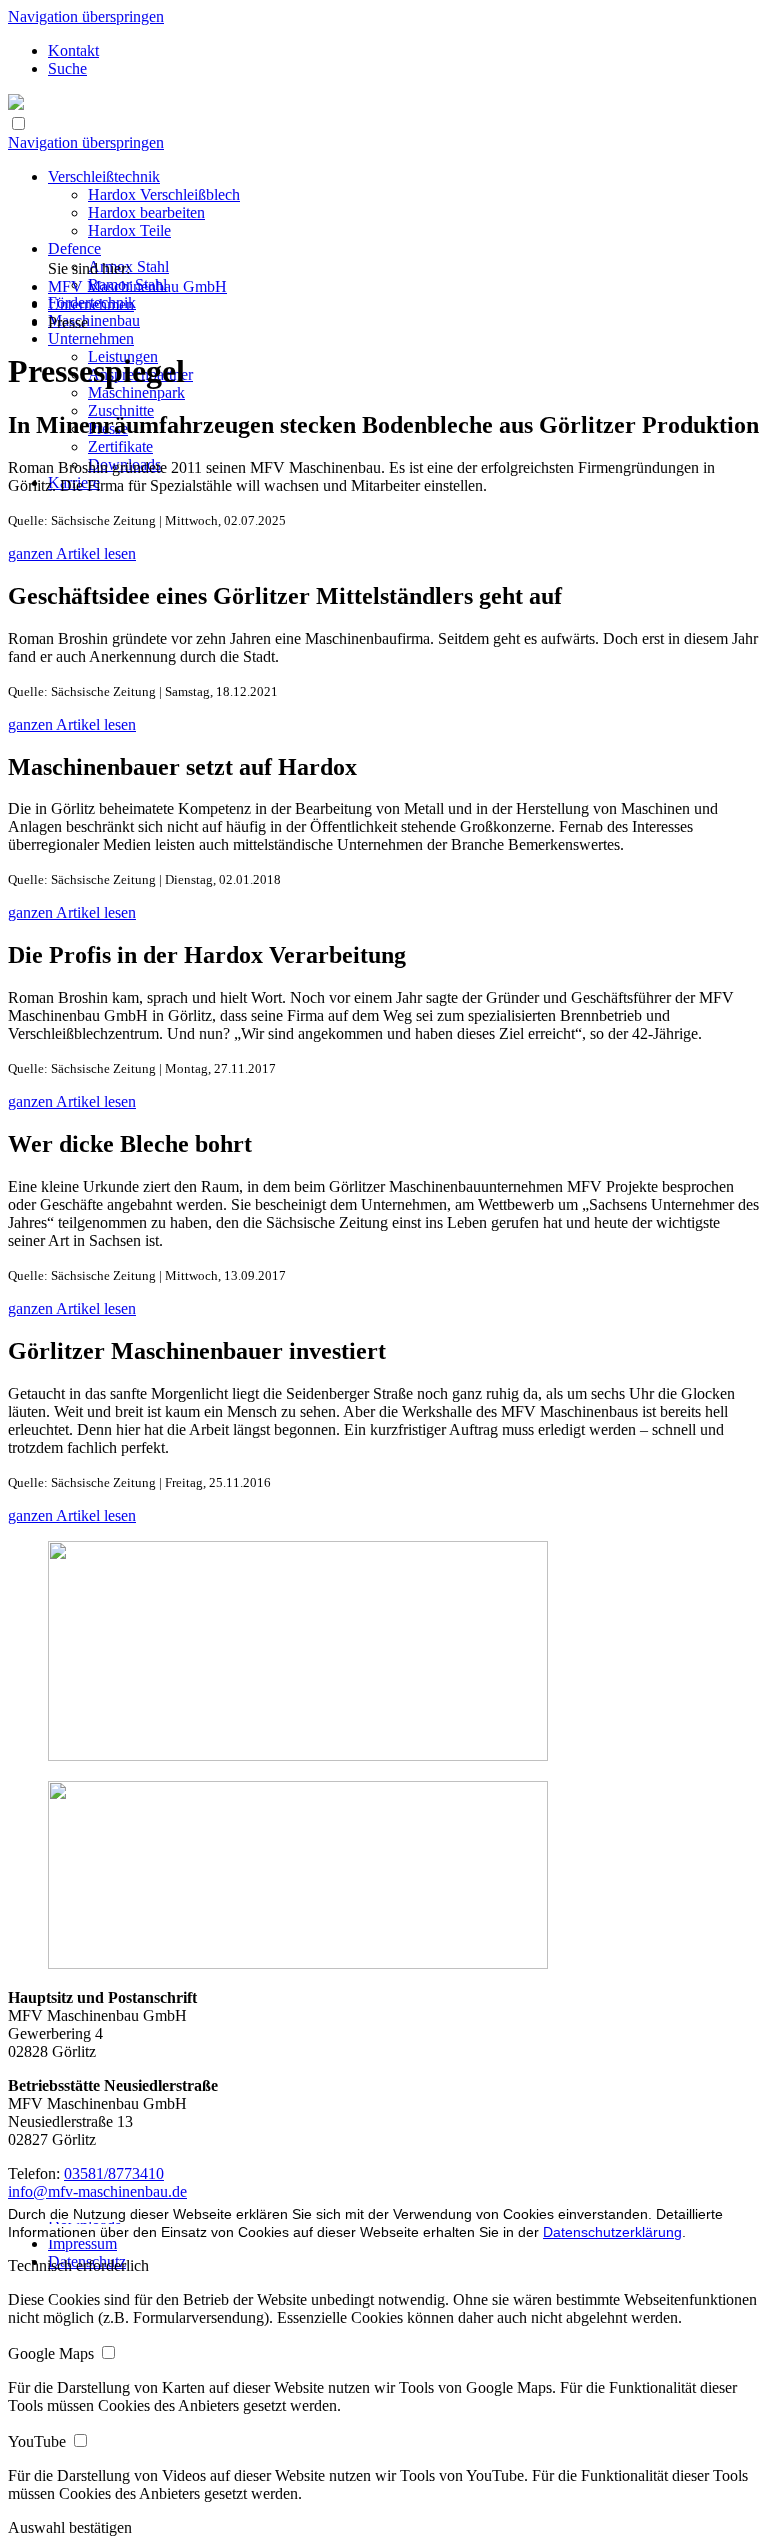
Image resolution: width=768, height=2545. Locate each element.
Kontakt (73, 50)
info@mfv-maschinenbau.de (97, 2191)
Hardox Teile (129, 230)
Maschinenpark (136, 392)
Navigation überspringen (86, 16)
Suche (67, 68)
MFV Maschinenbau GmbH (137, 286)
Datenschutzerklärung (612, 2232)
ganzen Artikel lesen (72, 553)
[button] (70, 2527)
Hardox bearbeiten (146, 212)
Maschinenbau (94, 320)
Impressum (82, 2243)
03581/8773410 (114, 2173)
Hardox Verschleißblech (164, 194)
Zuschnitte (121, 410)
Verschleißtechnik (104, 176)
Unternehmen (91, 338)
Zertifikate (120, 446)
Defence (74, 248)
